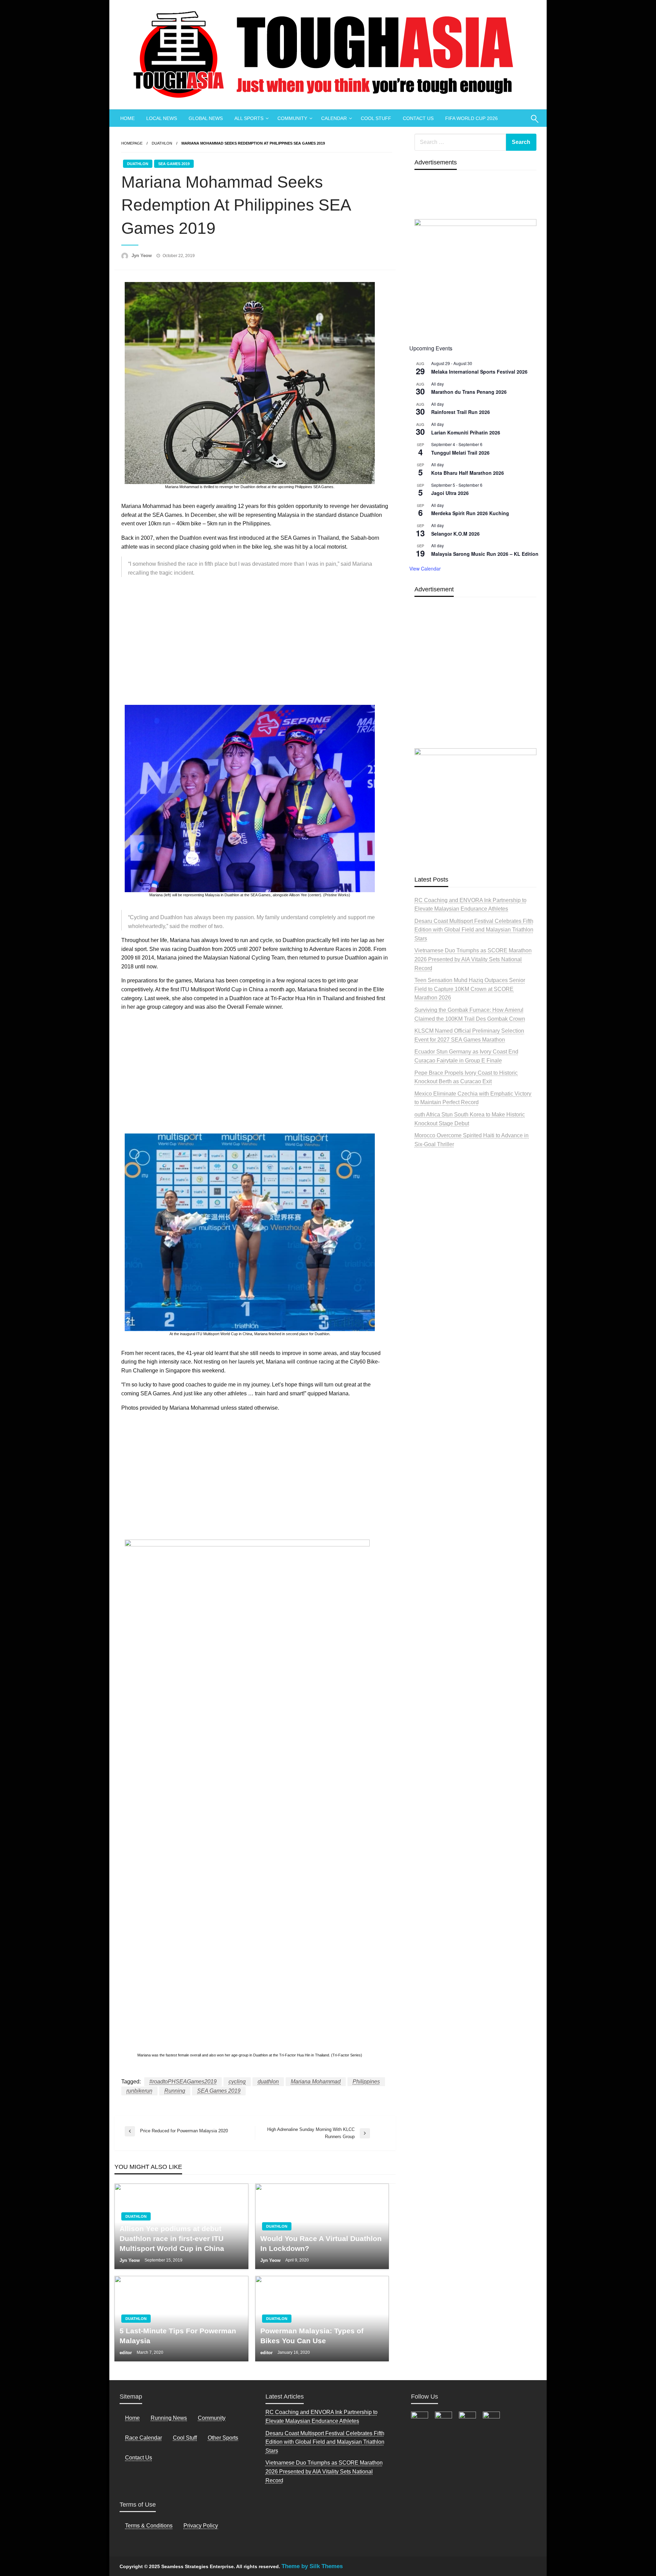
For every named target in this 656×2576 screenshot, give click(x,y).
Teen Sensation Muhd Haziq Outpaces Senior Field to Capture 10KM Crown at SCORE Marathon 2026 (470, 989)
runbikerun (139, 2091)
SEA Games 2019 (174, 164)
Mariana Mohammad (316, 2082)
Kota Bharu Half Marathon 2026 (468, 473)
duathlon (268, 2082)
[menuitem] (127, 118)
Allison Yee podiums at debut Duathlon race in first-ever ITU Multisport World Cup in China (172, 2239)
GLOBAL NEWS (206, 118)
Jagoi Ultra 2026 (450, 493)
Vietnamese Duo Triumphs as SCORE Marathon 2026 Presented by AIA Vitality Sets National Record (473, 959)
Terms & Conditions (149, 2526)
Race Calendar (143, 2438)
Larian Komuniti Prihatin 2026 (466, 432)
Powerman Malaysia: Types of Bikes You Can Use (312, 2336)
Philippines (366, 2082)
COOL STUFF (376, 118)
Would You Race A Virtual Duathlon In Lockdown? (321, 2243)
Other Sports (223, 2438)
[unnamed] (475, 278)
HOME (127, 118)
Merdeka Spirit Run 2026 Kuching (470, 513)
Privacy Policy (201, 2526)
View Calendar (425, 568)
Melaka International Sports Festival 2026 (479, 372)
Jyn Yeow (142, 256)
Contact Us (139, 2458)
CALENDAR (334, 118)
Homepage (132, 143)
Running (175, 2091)
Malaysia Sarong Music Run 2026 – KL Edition (485, 554)
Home (132, 2418)
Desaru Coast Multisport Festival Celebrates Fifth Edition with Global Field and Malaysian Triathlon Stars (474, 930)
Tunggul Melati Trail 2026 (460, 453)
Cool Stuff (185, 2438)
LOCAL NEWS (162, 118)
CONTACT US (418, 118)
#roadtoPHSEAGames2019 (183, 2082)
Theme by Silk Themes (312, 2566)
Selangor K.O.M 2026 (455, 534)
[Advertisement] (255, 639)
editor (126, 2353)
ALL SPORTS (249, 118)
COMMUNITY (292, 118)
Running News (169, 2418)
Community (212, 2418)
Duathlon (162, 143)
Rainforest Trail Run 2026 (461, 412)
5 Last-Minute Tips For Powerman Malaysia (178, 2336)
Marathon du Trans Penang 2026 (469, 392)
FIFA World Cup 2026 (471, 118)
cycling (237, 2082)
